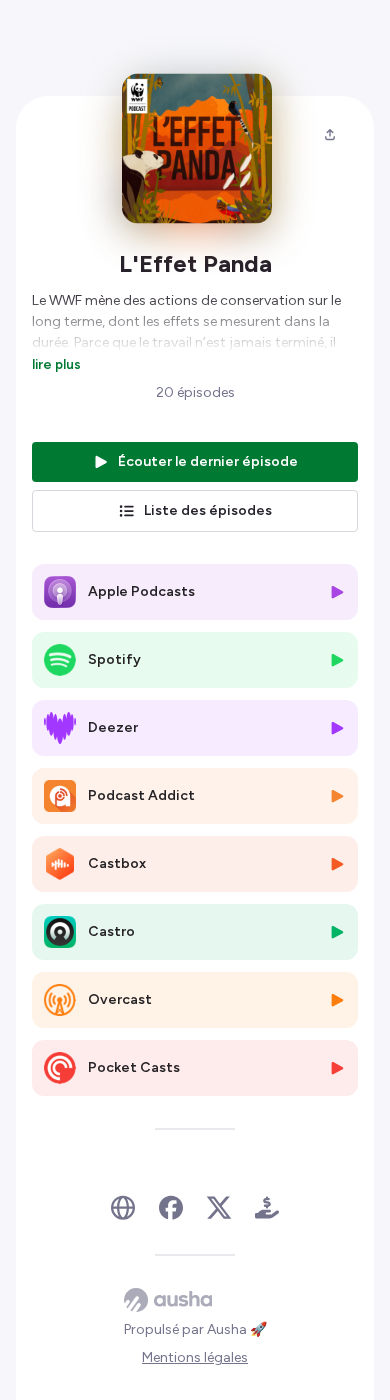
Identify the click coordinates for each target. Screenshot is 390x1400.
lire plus (56, 364)
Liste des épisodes (208, 510)
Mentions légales (195, 1357)
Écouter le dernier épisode (208, 461)
